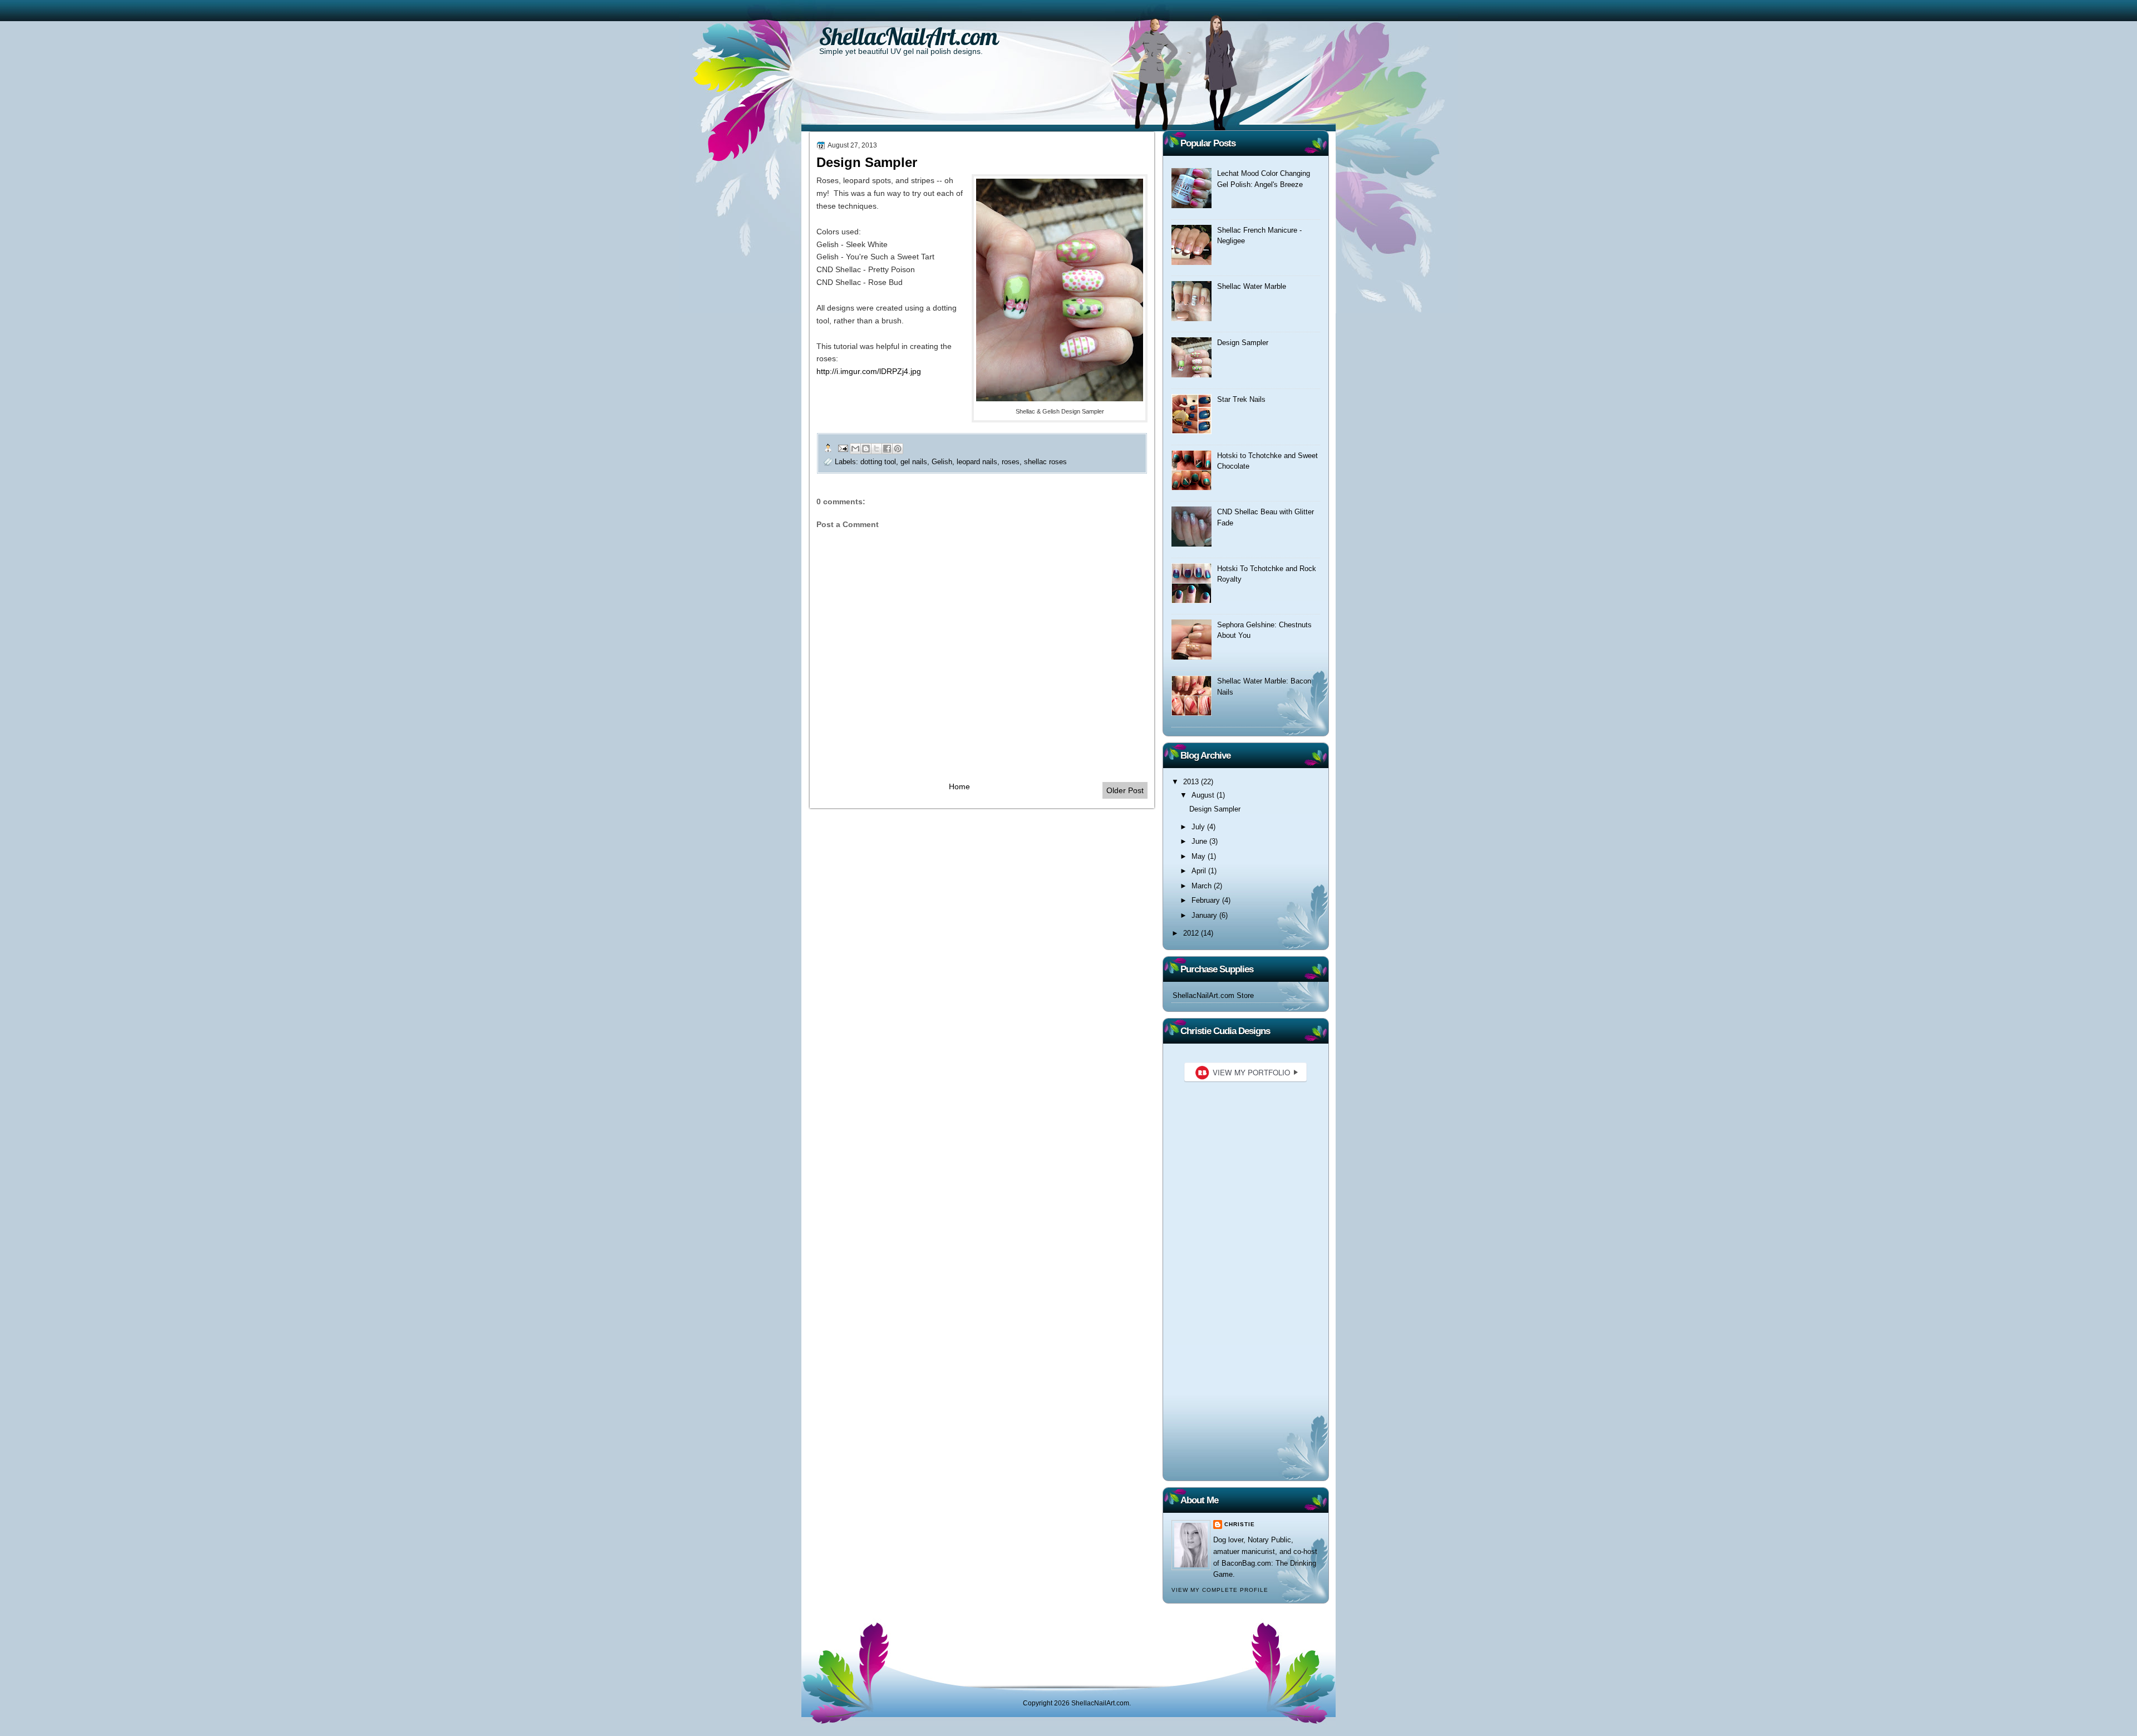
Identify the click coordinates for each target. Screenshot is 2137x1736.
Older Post (1125, 790)
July (1199, 827)
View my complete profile (1220, 1590)
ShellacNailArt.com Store (1213, 995)
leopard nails (977, 462)
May (1200, 856)
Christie (1240, 1524)
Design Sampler (1243, 343)
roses (1011, 462)
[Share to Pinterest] (898, 449)
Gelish (942, 462)
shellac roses (1045, 462)
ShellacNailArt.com (909, 36)
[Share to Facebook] (887, 449)
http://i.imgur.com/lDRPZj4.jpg (869, 371)
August (1204, 795)
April (1200, 871)
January (1205, 915)
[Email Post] (843, 448)
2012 (1192, 933)
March (1203, 886)
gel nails (914, 462)
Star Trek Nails (1241, 399)
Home (959, 786)
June (1200, 841)
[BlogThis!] (866, 449)
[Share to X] (877, 449)
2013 (1192, 782)
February (1207, 900)
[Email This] (855, 449)
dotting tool (878, 462)
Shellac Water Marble (1252, 286)
